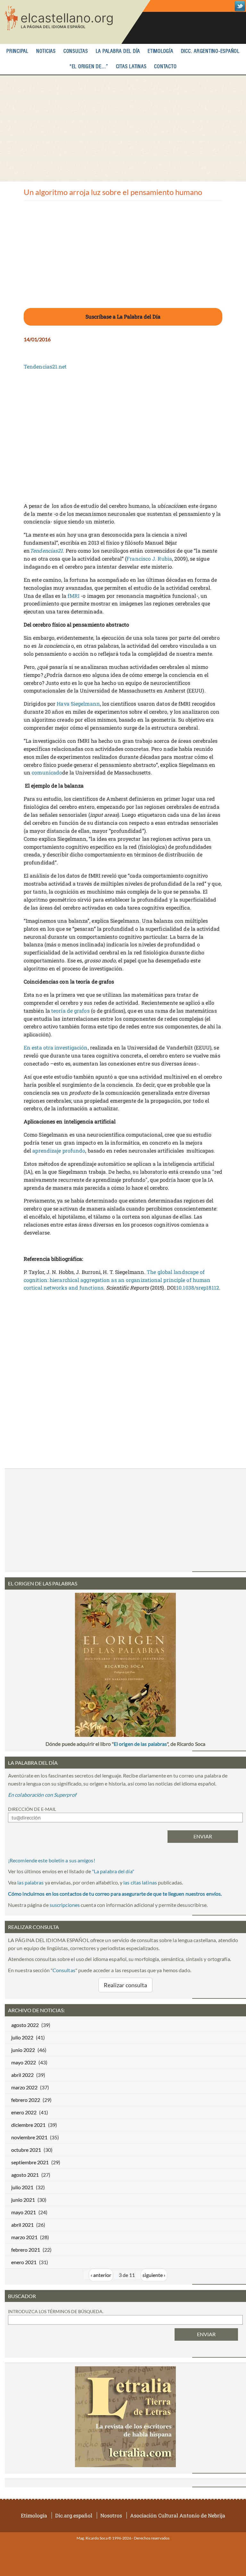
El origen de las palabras (140, 1744)
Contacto (165, 67)
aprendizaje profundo (59, 1150)
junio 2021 (23, 2200)
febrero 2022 (26, 2100)
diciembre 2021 (28, 2125)
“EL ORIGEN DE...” (89, 67)
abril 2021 (22, 2225)
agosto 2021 (25, 2175)
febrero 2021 (26, 2250)
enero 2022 (24, 2112)
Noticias (46, 51)
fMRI (74, 596)
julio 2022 (22, 2037)
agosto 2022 (25, 2025)
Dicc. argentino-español (210, 51)
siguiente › (154, 2275)
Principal (17, 51)
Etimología (160, 51)
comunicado (47, 772)
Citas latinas (131, 67)
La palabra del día (118, 51)
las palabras (30, 1882)
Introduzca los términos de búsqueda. (56, 2311)
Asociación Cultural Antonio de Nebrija (178, 2515)
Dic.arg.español (74, 2515)
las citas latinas (140, 1882)
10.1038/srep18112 (198, 1288)
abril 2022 (22, 2075)
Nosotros (111, 2515)
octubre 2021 (26, 2150)
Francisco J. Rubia (149, 559)
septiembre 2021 (30, 2162)
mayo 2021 (24, 2212)
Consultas (76, 51)
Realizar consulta (126, 1985)
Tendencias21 (46, 551)
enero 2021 (24, 2262)
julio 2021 (22, 2187)
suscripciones (65, 1905)
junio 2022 (23, 2050)
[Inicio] (75, 22)
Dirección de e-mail (32, 1809)
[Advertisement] (123, 128)
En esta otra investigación (56, 1047)
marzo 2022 (24, 2087)
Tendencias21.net (45, 366)
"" (113, 1871)
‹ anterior (101, 2275)
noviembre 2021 (29, 2137)
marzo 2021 (24, 2237)
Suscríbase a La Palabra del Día (123, 316)
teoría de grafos (70, 1011)
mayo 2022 (24, 2062)
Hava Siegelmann (78, 704)
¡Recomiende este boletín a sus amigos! (52, 1860)
